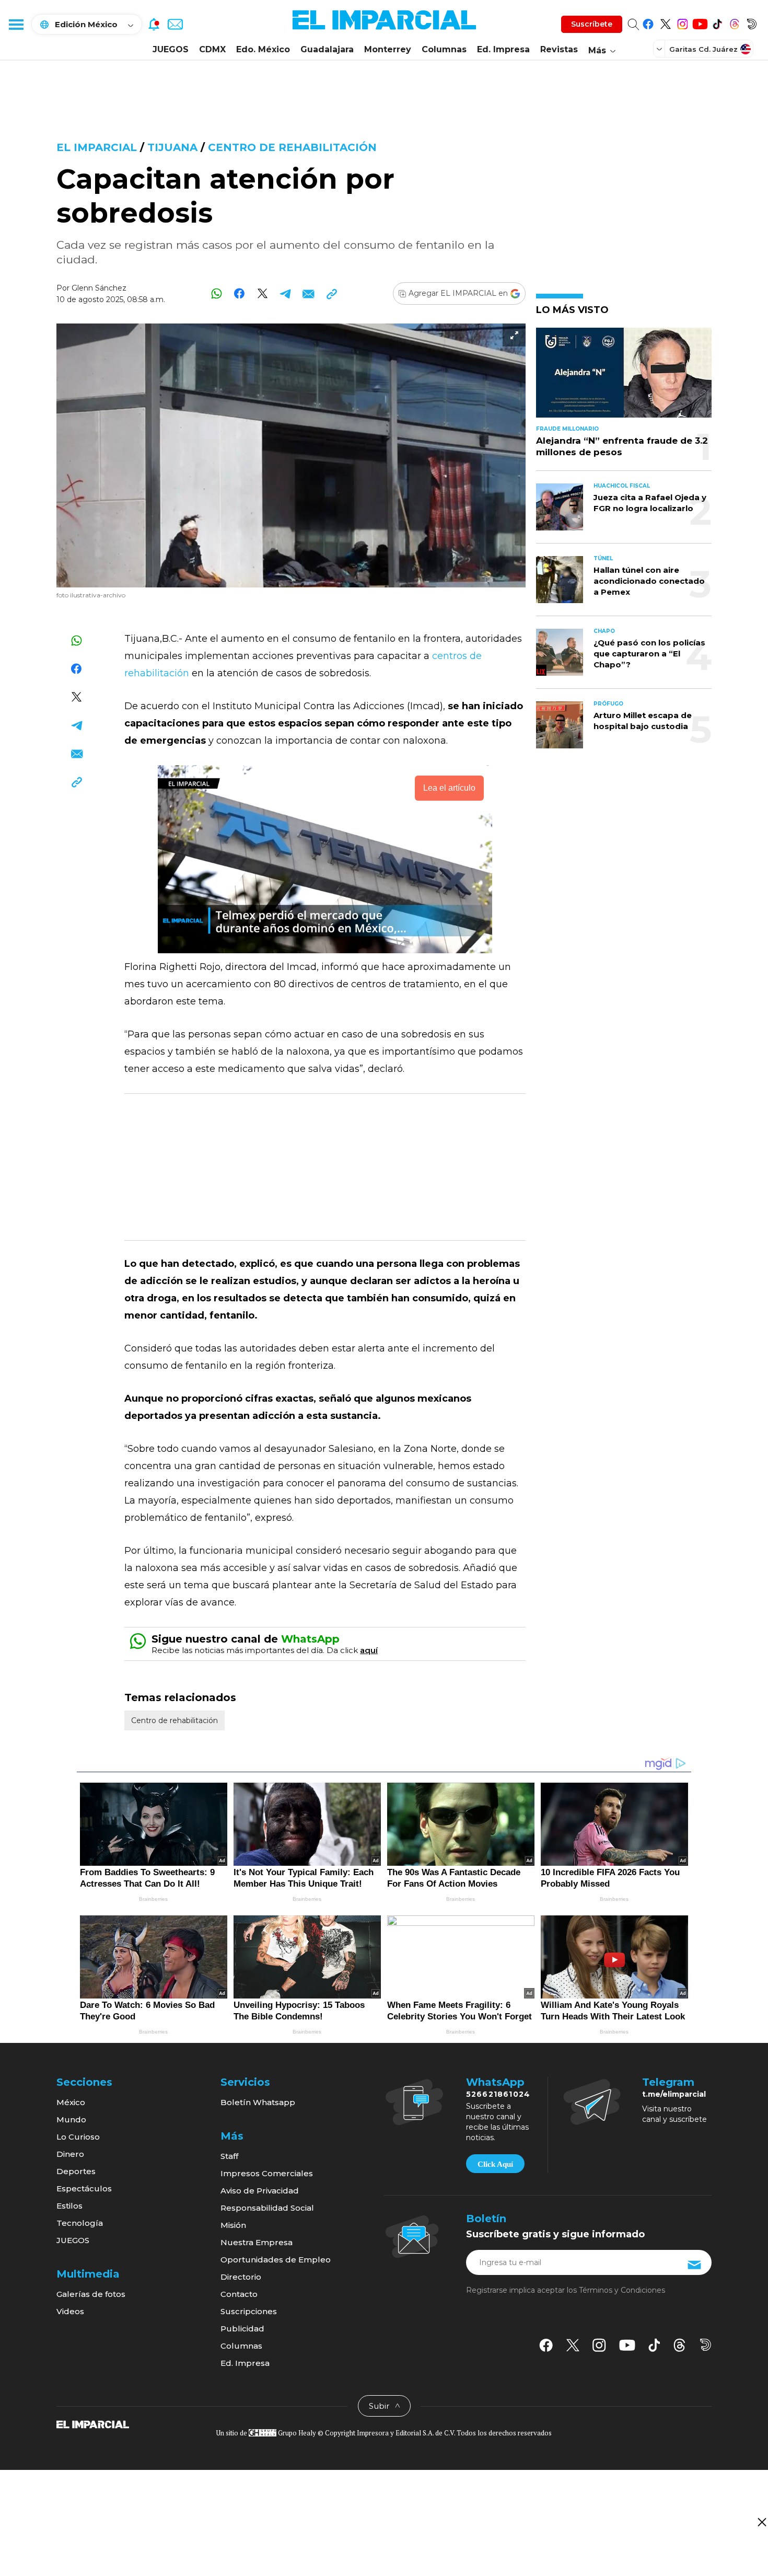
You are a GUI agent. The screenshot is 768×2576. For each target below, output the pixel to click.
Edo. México (263, 49)
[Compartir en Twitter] (263, 293)
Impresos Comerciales (267, 2173)
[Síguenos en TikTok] (717, 22)
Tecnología (80, 2223)
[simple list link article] (624, 377)
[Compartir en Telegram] (286, 293)
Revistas (559, 49)
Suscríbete (592, 24)
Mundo (71, 2119)
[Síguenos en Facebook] (648, 22)
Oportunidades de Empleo (276, 2260)
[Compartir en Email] (309, 293)
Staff (229, 2156)
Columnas (444, 49)
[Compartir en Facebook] (240, 293)
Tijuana (172, 147)
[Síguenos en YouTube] (700, 22)
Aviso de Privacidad (260, 2191)
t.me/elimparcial (674, 2094)
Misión (233, 2225)
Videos (70, 2311)
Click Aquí (495, 2164)
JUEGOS (171, 49)
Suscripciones (249, 2311)
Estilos (69, 2206)
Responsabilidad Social (267, 2208)
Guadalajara (327, 49)
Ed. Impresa (503, 49)
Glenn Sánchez (99, 288)
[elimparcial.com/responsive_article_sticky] (761, 2522)
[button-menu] (16, 24)
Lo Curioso (78, 2137)
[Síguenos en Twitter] (665, 22)
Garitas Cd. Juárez (703, 49)
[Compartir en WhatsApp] (217, 293)
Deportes (76, 2171)
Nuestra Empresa (257, 2242)
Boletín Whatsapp (258, 2102)
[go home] (93, 2424)
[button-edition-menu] (660, 49)
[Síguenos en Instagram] (683, 22)
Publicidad (242, 2329)
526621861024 (498, 2094)
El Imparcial (97, 147)
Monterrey (388, 49)
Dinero (70, 2154)
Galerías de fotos (91, 2294)
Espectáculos (84, 2188)
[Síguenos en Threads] (734, 22)
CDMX (212, 49)
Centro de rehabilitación (292, 147)
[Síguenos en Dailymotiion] (706, 2345)
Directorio (241, 2277)
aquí (369, 1650)
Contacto (239, 2294)
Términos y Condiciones (622, 2290)
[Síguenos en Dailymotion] (752, 22)
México (71, 2102)
